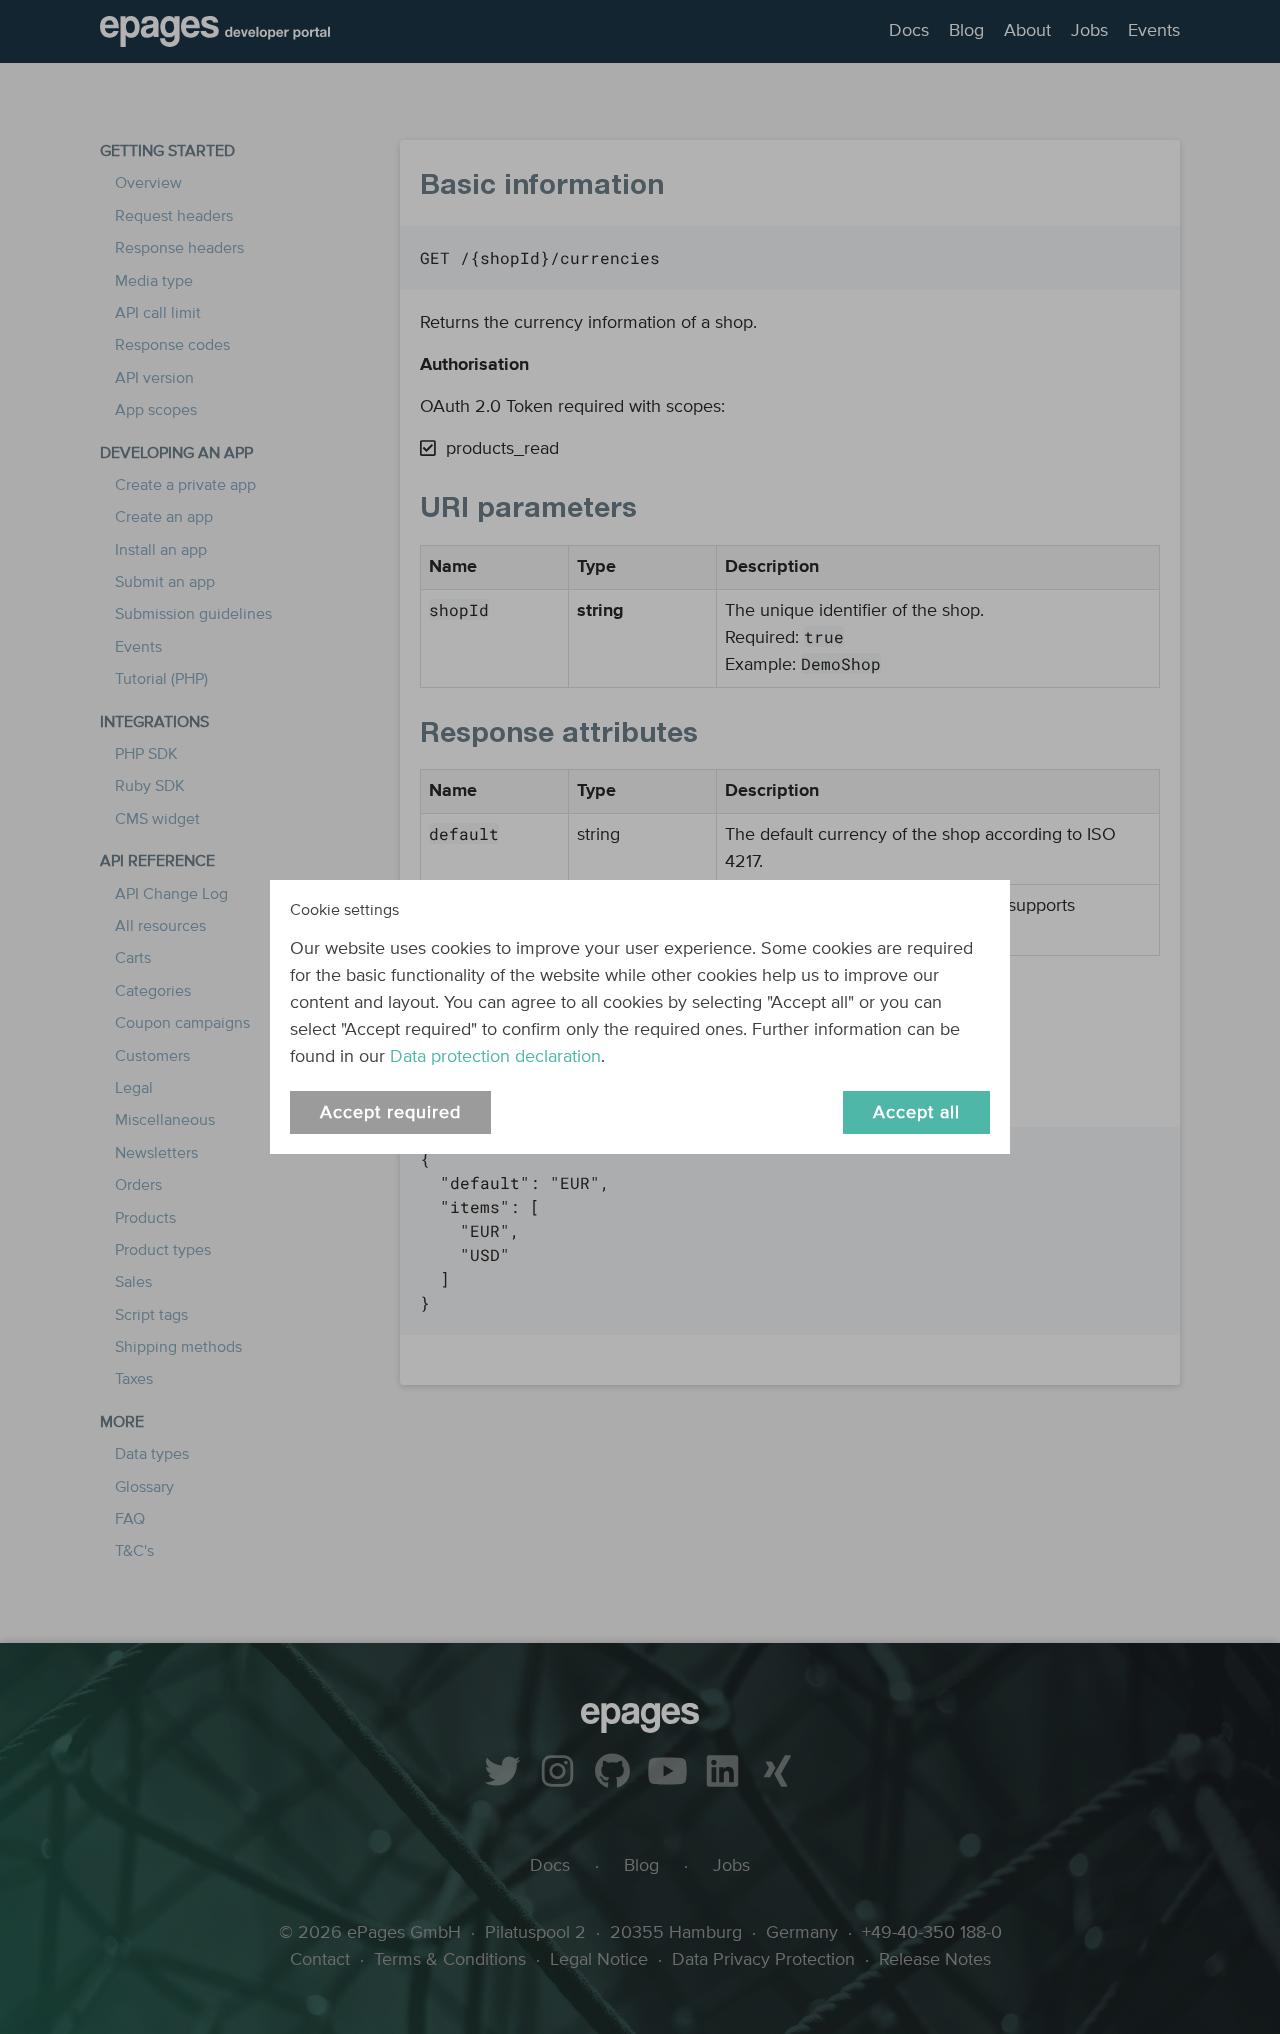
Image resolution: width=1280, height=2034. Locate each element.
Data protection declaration (495, 1057)
